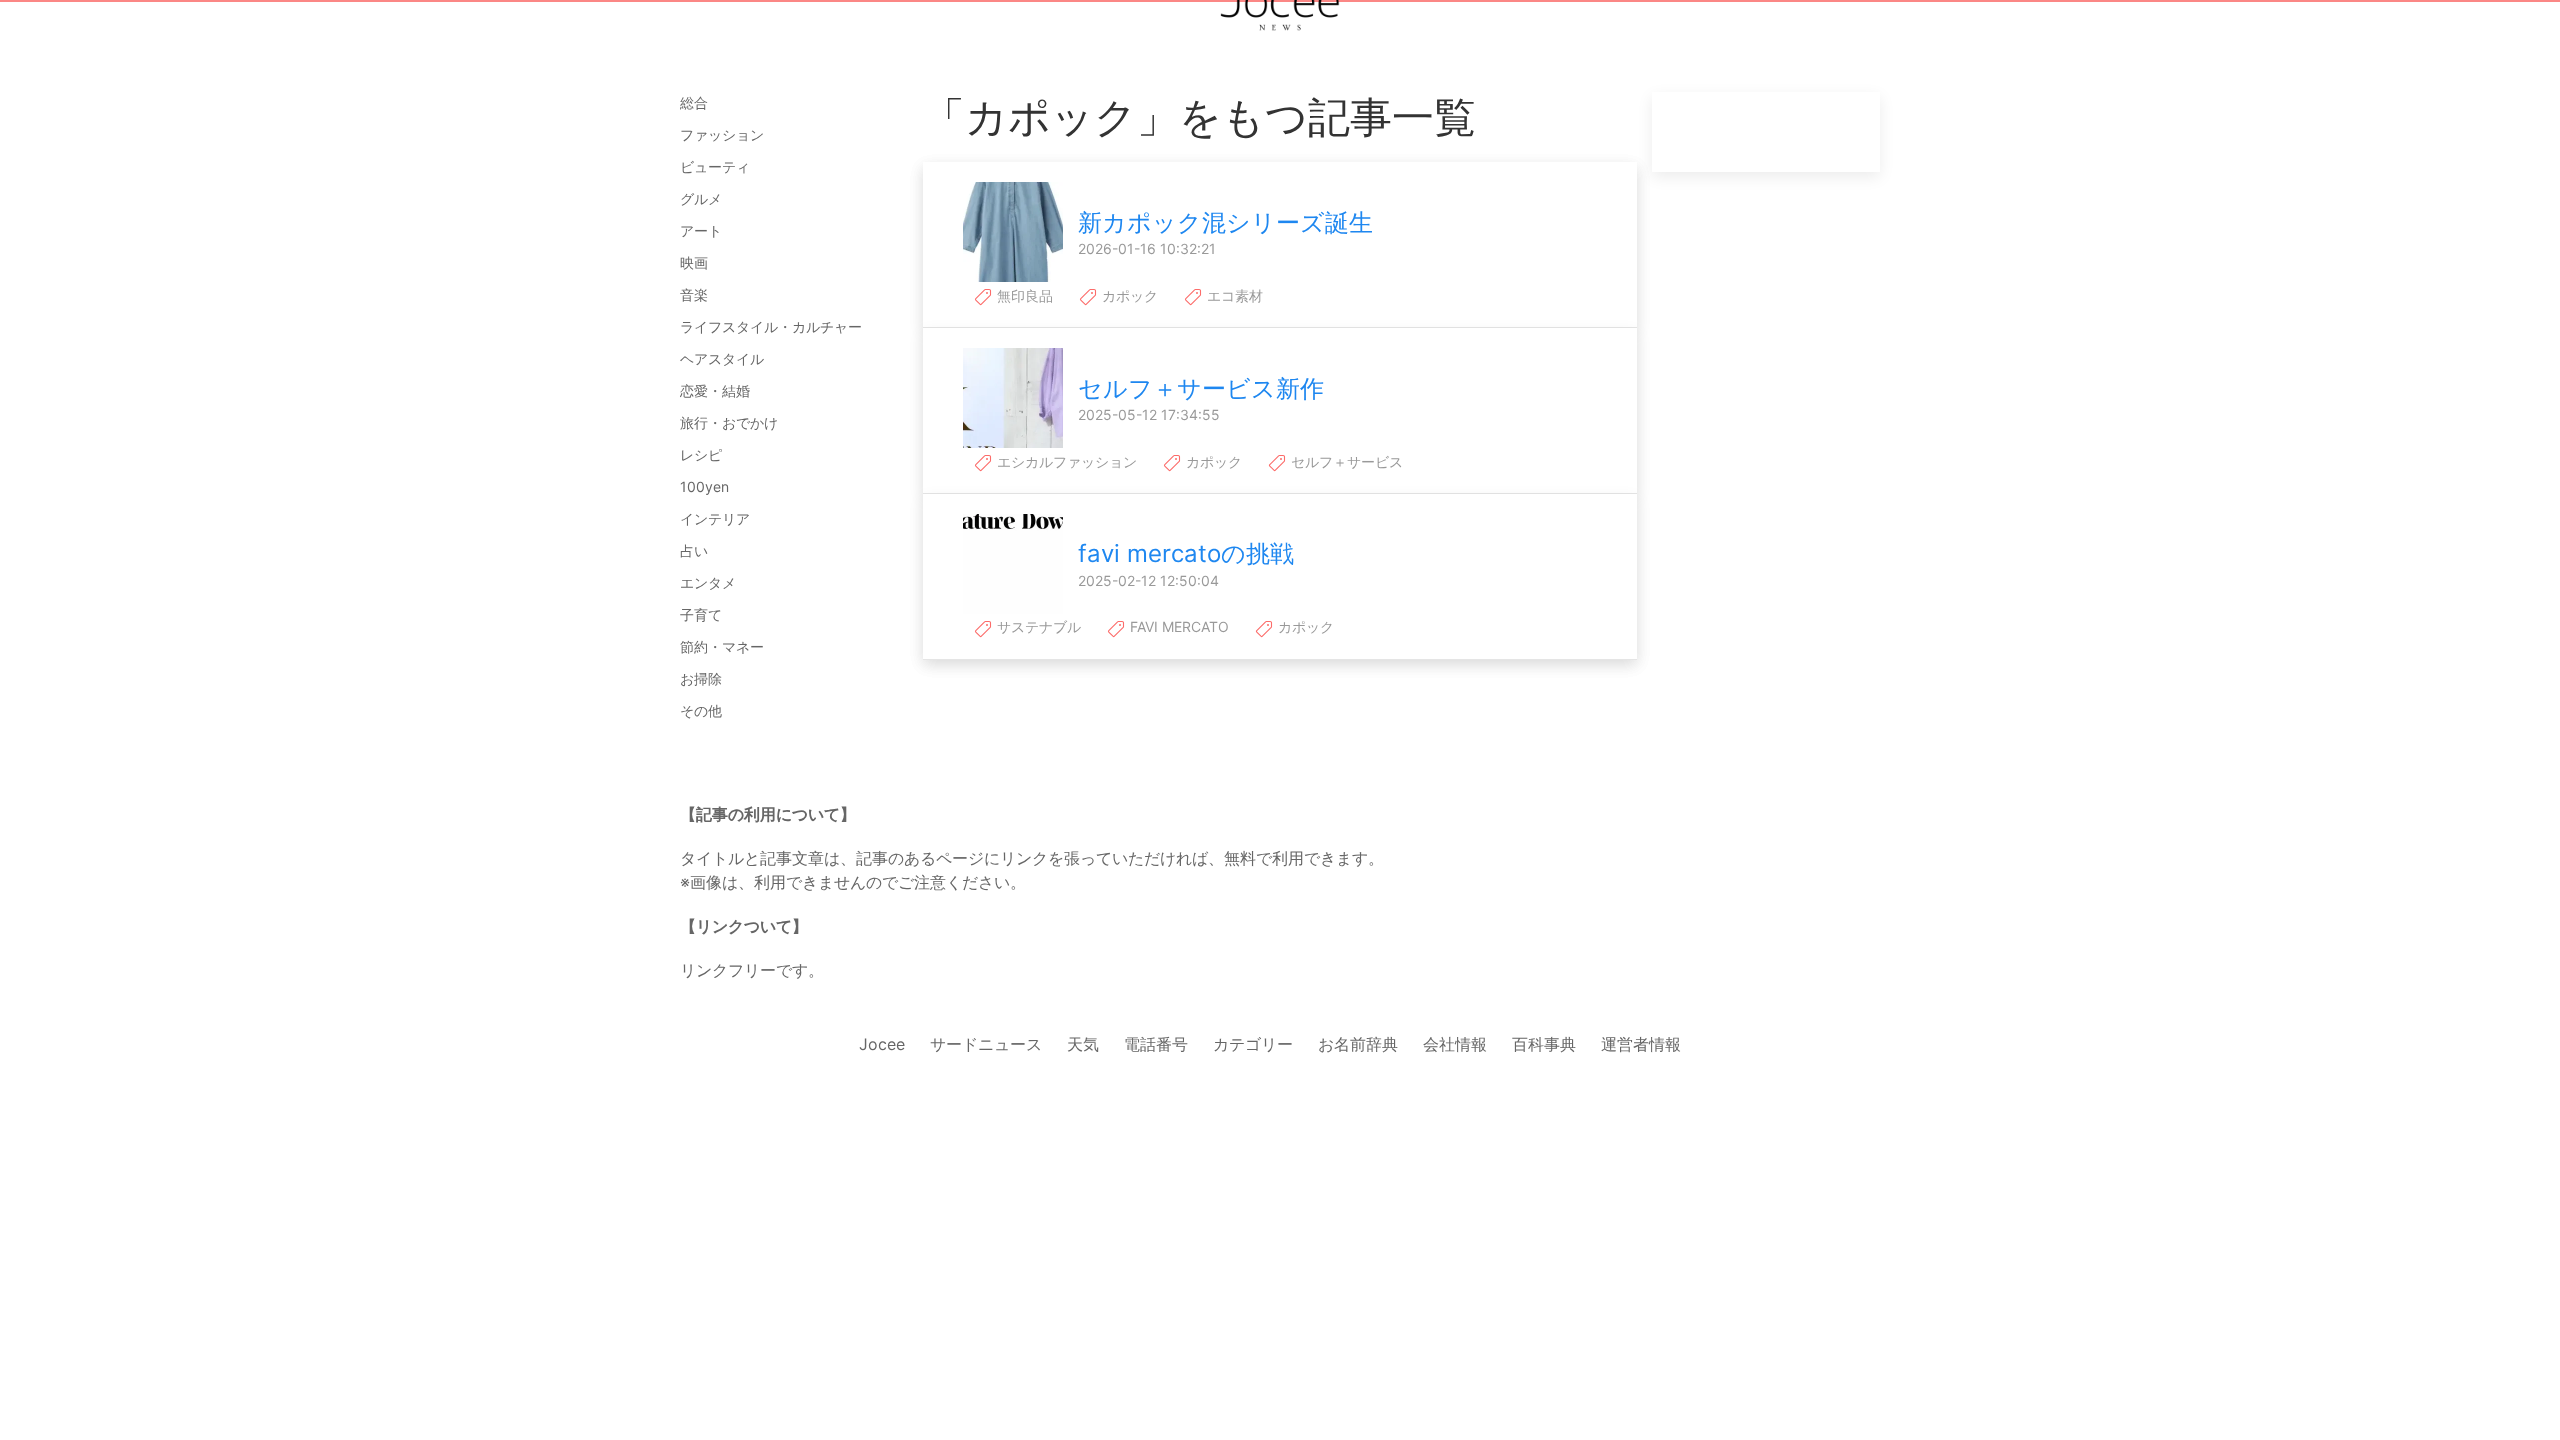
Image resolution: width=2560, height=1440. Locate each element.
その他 (701, 710)
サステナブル (1037, 626)
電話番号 (1156, 1044)
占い (694, 550)
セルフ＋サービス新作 (1201, 388)
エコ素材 (1233, 295)
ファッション (722, 134)
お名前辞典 (1358, 1044)
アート (701, 230)
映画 (694, 262)
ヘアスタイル (722, 358)
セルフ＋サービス (1345, 461)
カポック (1128, 295)
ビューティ (715, 166)
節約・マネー (722, 646)
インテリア (715, 518)
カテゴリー (1253, 1044)
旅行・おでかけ (729, 422)
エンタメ (708, 582)
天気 (1083, 1044)
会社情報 (1455, 1044)
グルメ (701, 198)
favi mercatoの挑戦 (1186, 553)
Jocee (882, 1044)
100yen (704, 486)
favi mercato (1177, 626)
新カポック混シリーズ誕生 (1225, 222)
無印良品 (1023, 295)
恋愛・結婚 (715, 390)
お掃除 (701, 678)
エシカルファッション (1065, 461)
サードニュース (986, 1044)
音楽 (694, 294)
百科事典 (1544, 1044)
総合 (694, 102)
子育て (701, 614)
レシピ (701, 454)
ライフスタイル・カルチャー (771, 326)
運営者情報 (1641, 1044)
